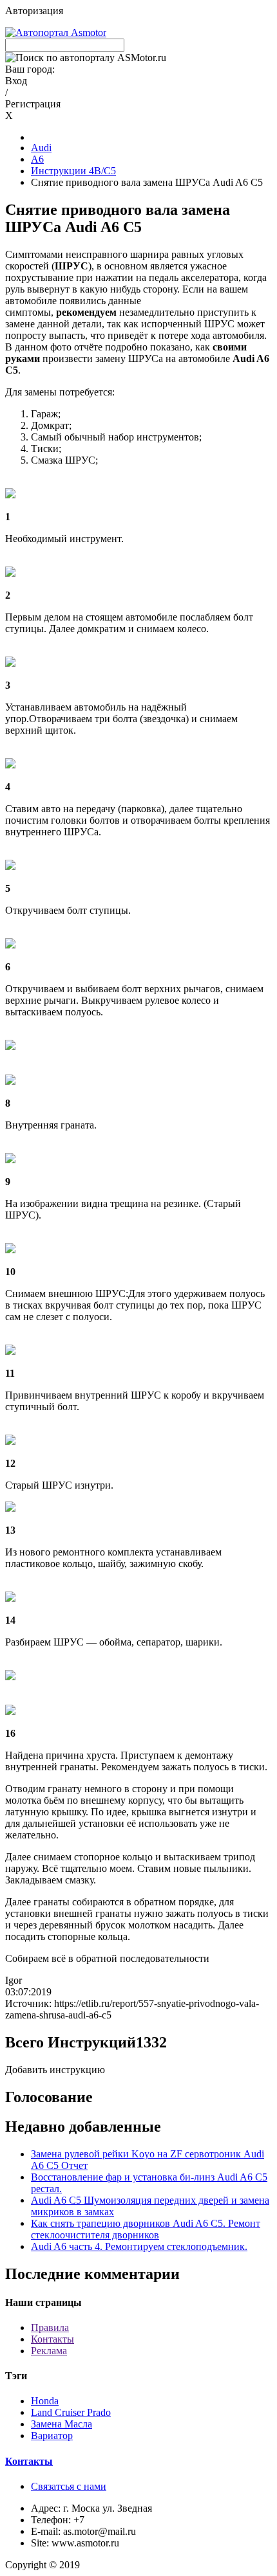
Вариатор (52, 2435)
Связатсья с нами (69, 2486)
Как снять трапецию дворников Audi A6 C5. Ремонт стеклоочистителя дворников (146, 2229)
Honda (45, 2401)
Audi (41, 148)
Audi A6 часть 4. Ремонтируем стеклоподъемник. (139, 2246)
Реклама (49, 2351)
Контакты (53, 2339)
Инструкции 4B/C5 (73, 171)
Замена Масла (62, 2424)
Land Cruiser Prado (71, 2412)
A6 (37, 159)
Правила (50, 2327)
